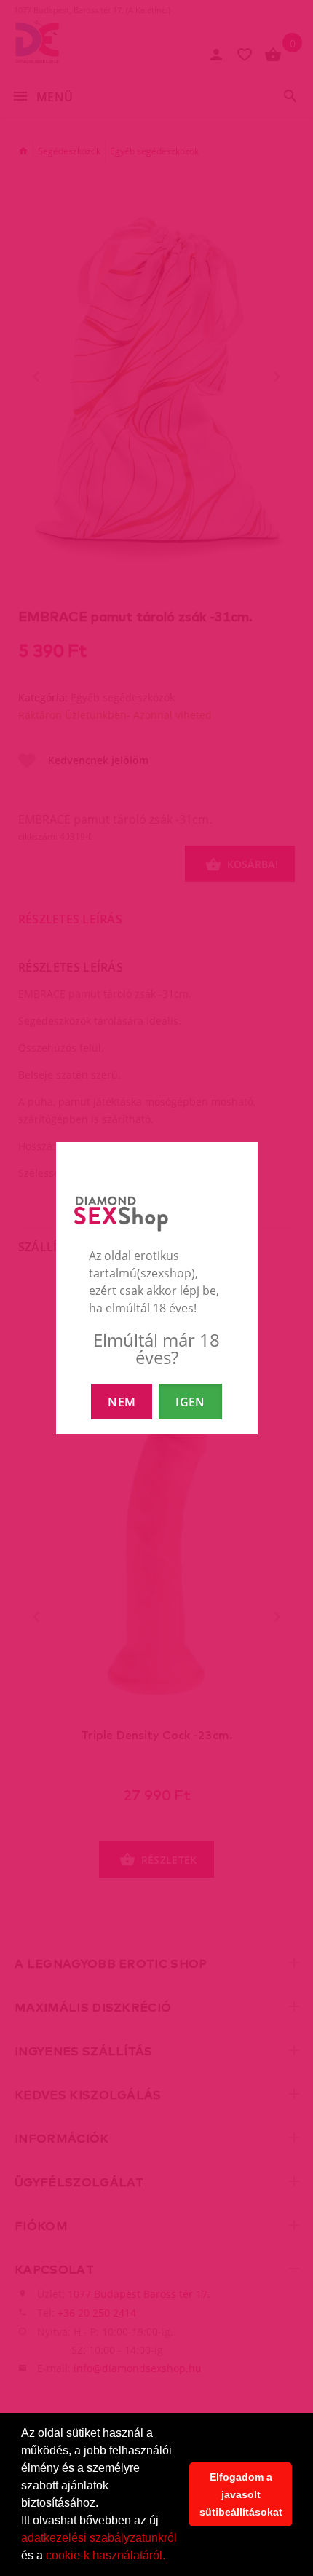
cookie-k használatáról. (106, 2555)
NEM (122, 1402)
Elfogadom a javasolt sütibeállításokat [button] (241, 2494)
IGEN (190, 1402)
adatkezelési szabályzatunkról (99, 2538)
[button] (170, 2557)
